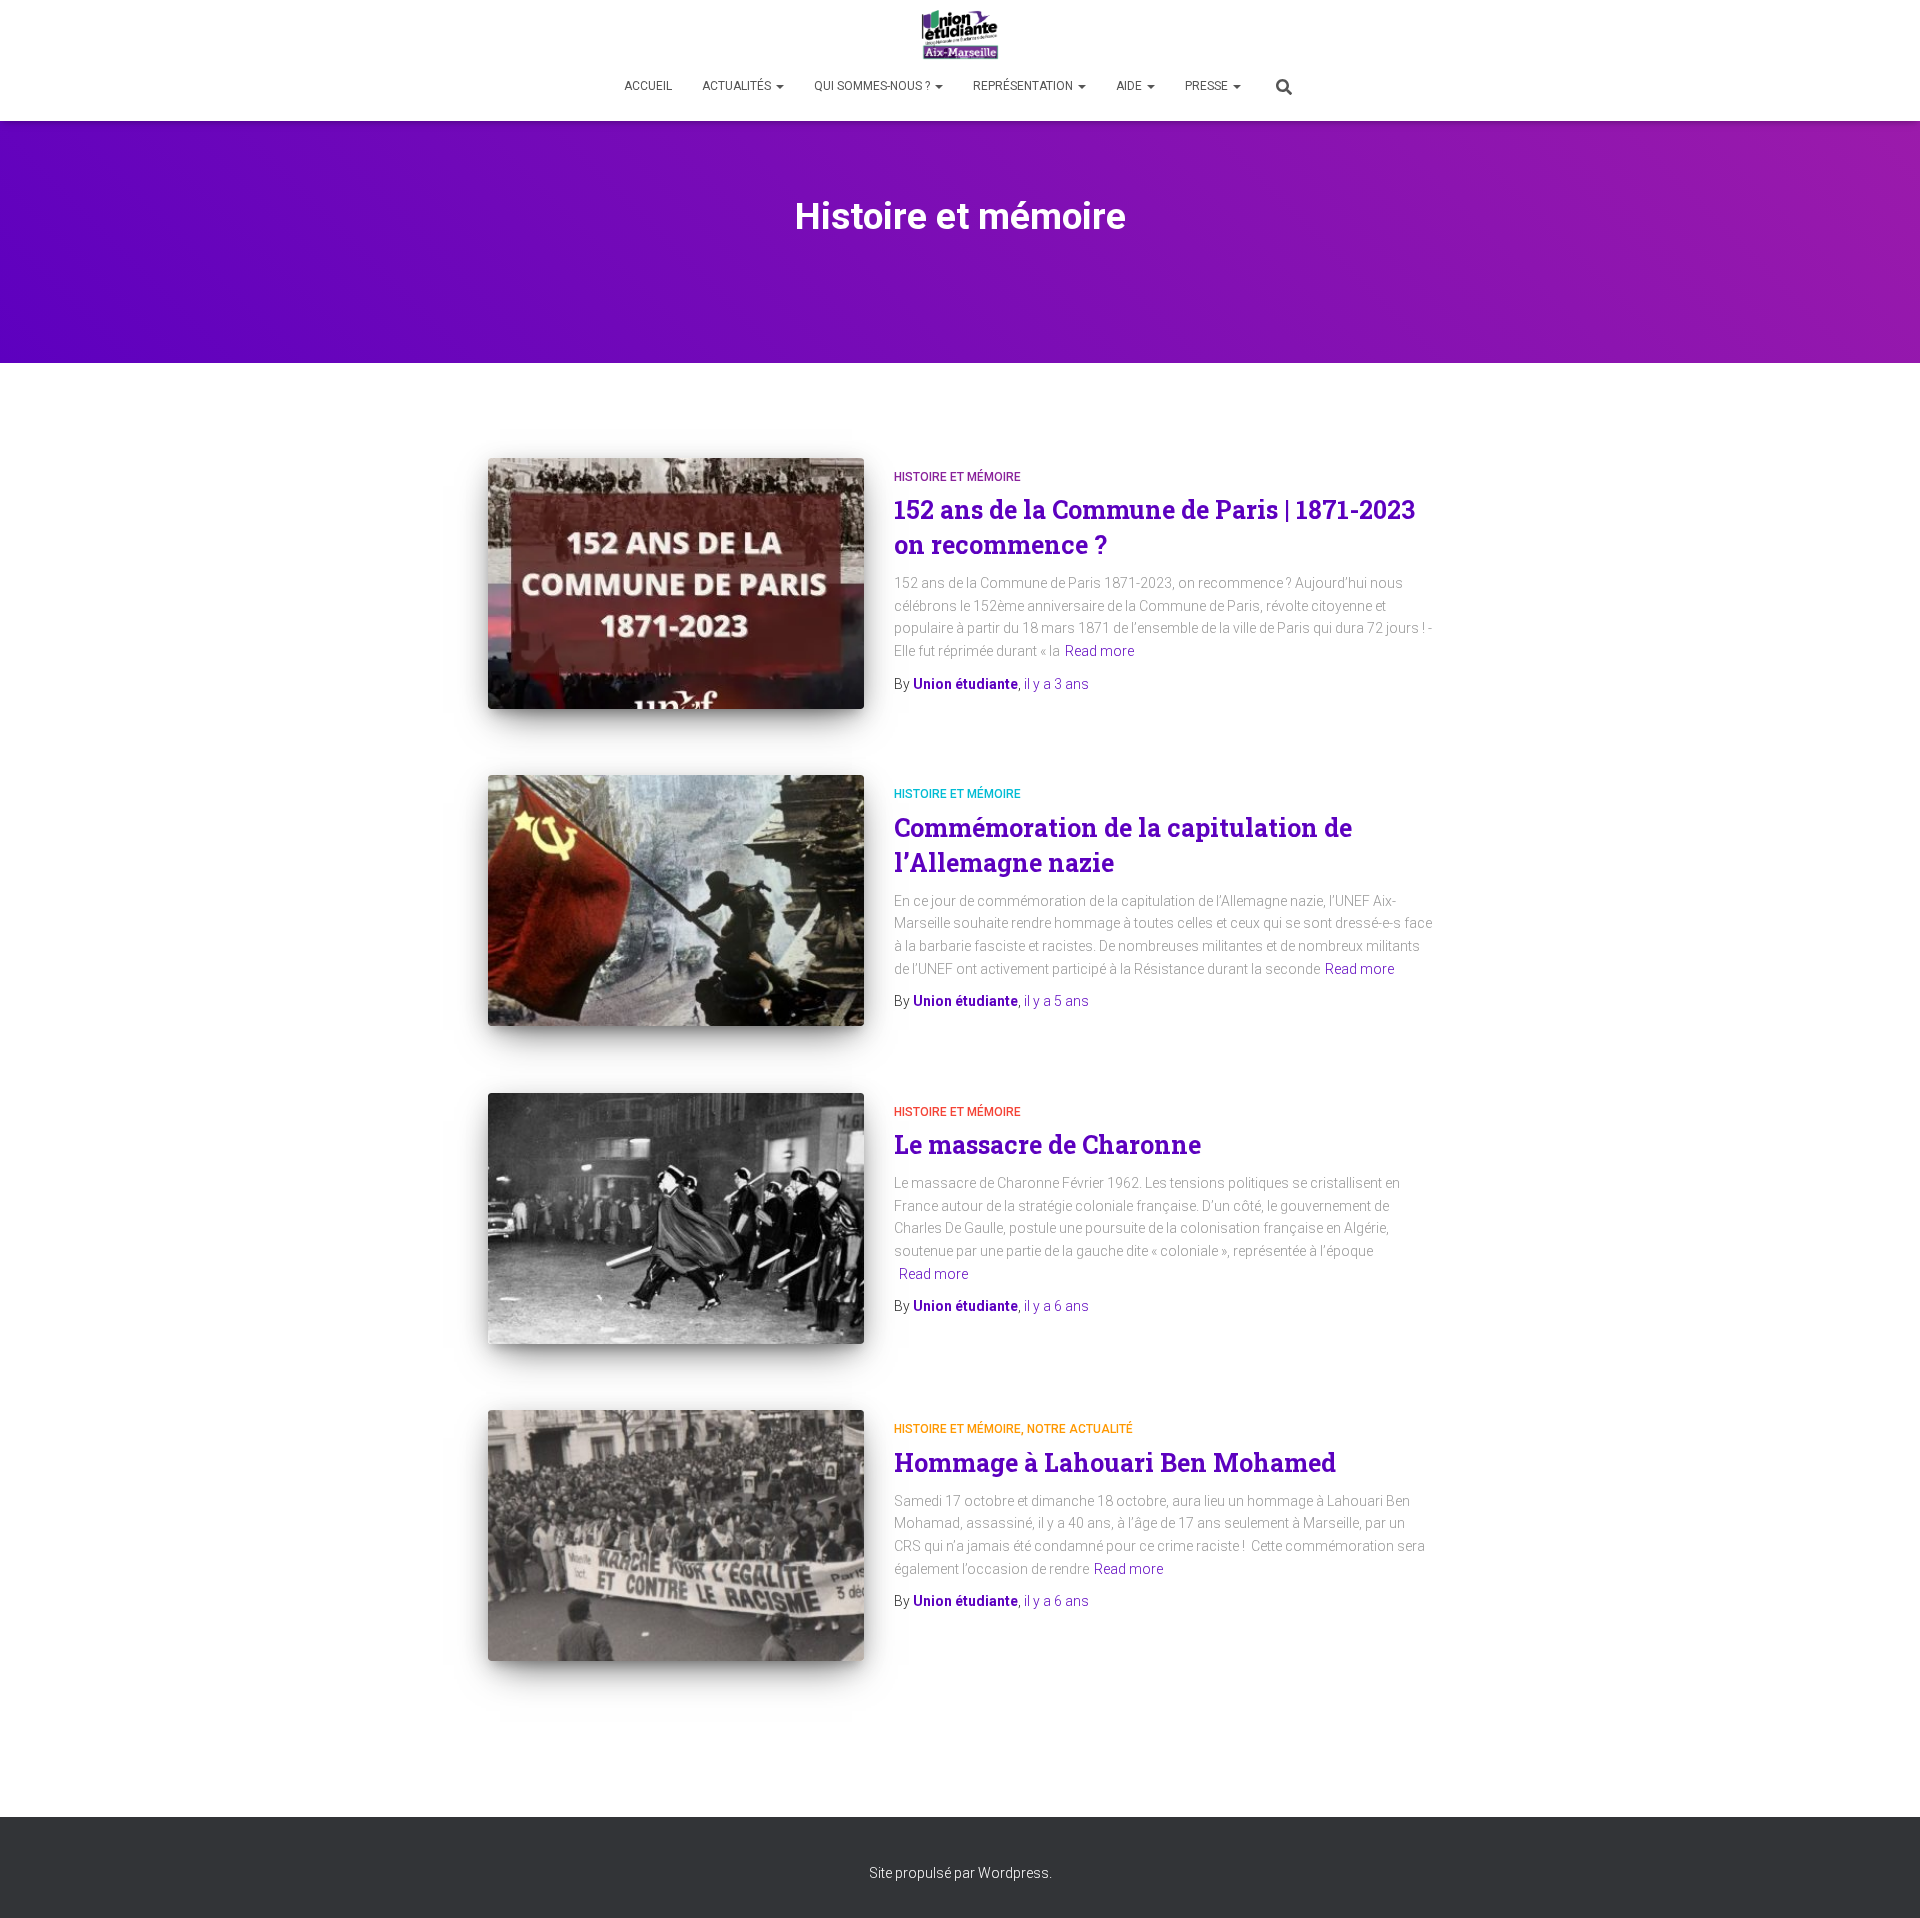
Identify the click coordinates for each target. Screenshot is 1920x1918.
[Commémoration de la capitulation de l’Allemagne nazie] (676, 900)
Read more (1099, 651)
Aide (1130, 86)
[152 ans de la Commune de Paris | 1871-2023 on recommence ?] (676, 583)
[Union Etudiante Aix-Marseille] (960, 35)
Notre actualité (1080, 1429)
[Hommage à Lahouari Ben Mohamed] (676, 1535)
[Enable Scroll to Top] (1880, 1878)
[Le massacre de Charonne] (676, 1218)
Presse (1208, 86)
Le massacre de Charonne (1047, 1144)
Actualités (738, 86)
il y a (1056, 684)
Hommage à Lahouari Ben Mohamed (1115, 1462)
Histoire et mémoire (957, 477)
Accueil (648, 86)
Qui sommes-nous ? (873, 86)
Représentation (1024, 86)
